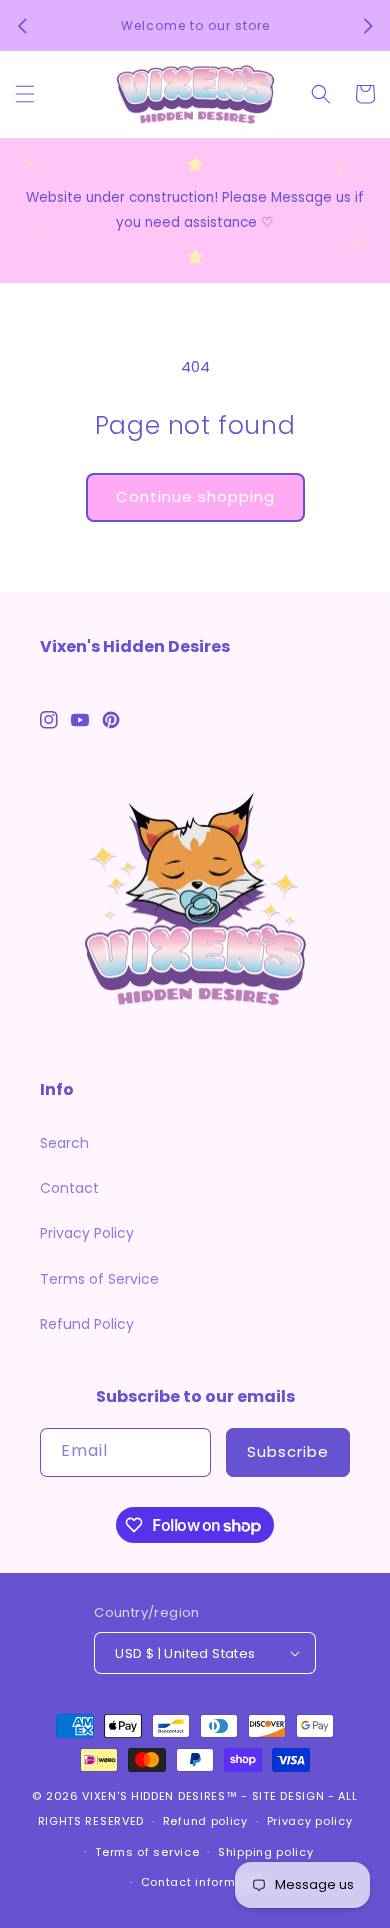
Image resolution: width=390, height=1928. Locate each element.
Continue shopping (195, 496)
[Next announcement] (368, 26)
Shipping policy (266, 1852)
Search (64, 1143)
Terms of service (147, 1852)
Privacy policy (310, 1821)
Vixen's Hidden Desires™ (159, 1796)
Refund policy (205, 1821)
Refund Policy (87, 1324)
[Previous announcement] (22, 26)
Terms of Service (99, 1279)
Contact (69, 1188)
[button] (25, 94)
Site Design (288, 1796)
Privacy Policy (87, 1233)
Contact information (204, 1882)
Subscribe (288, 1451)
